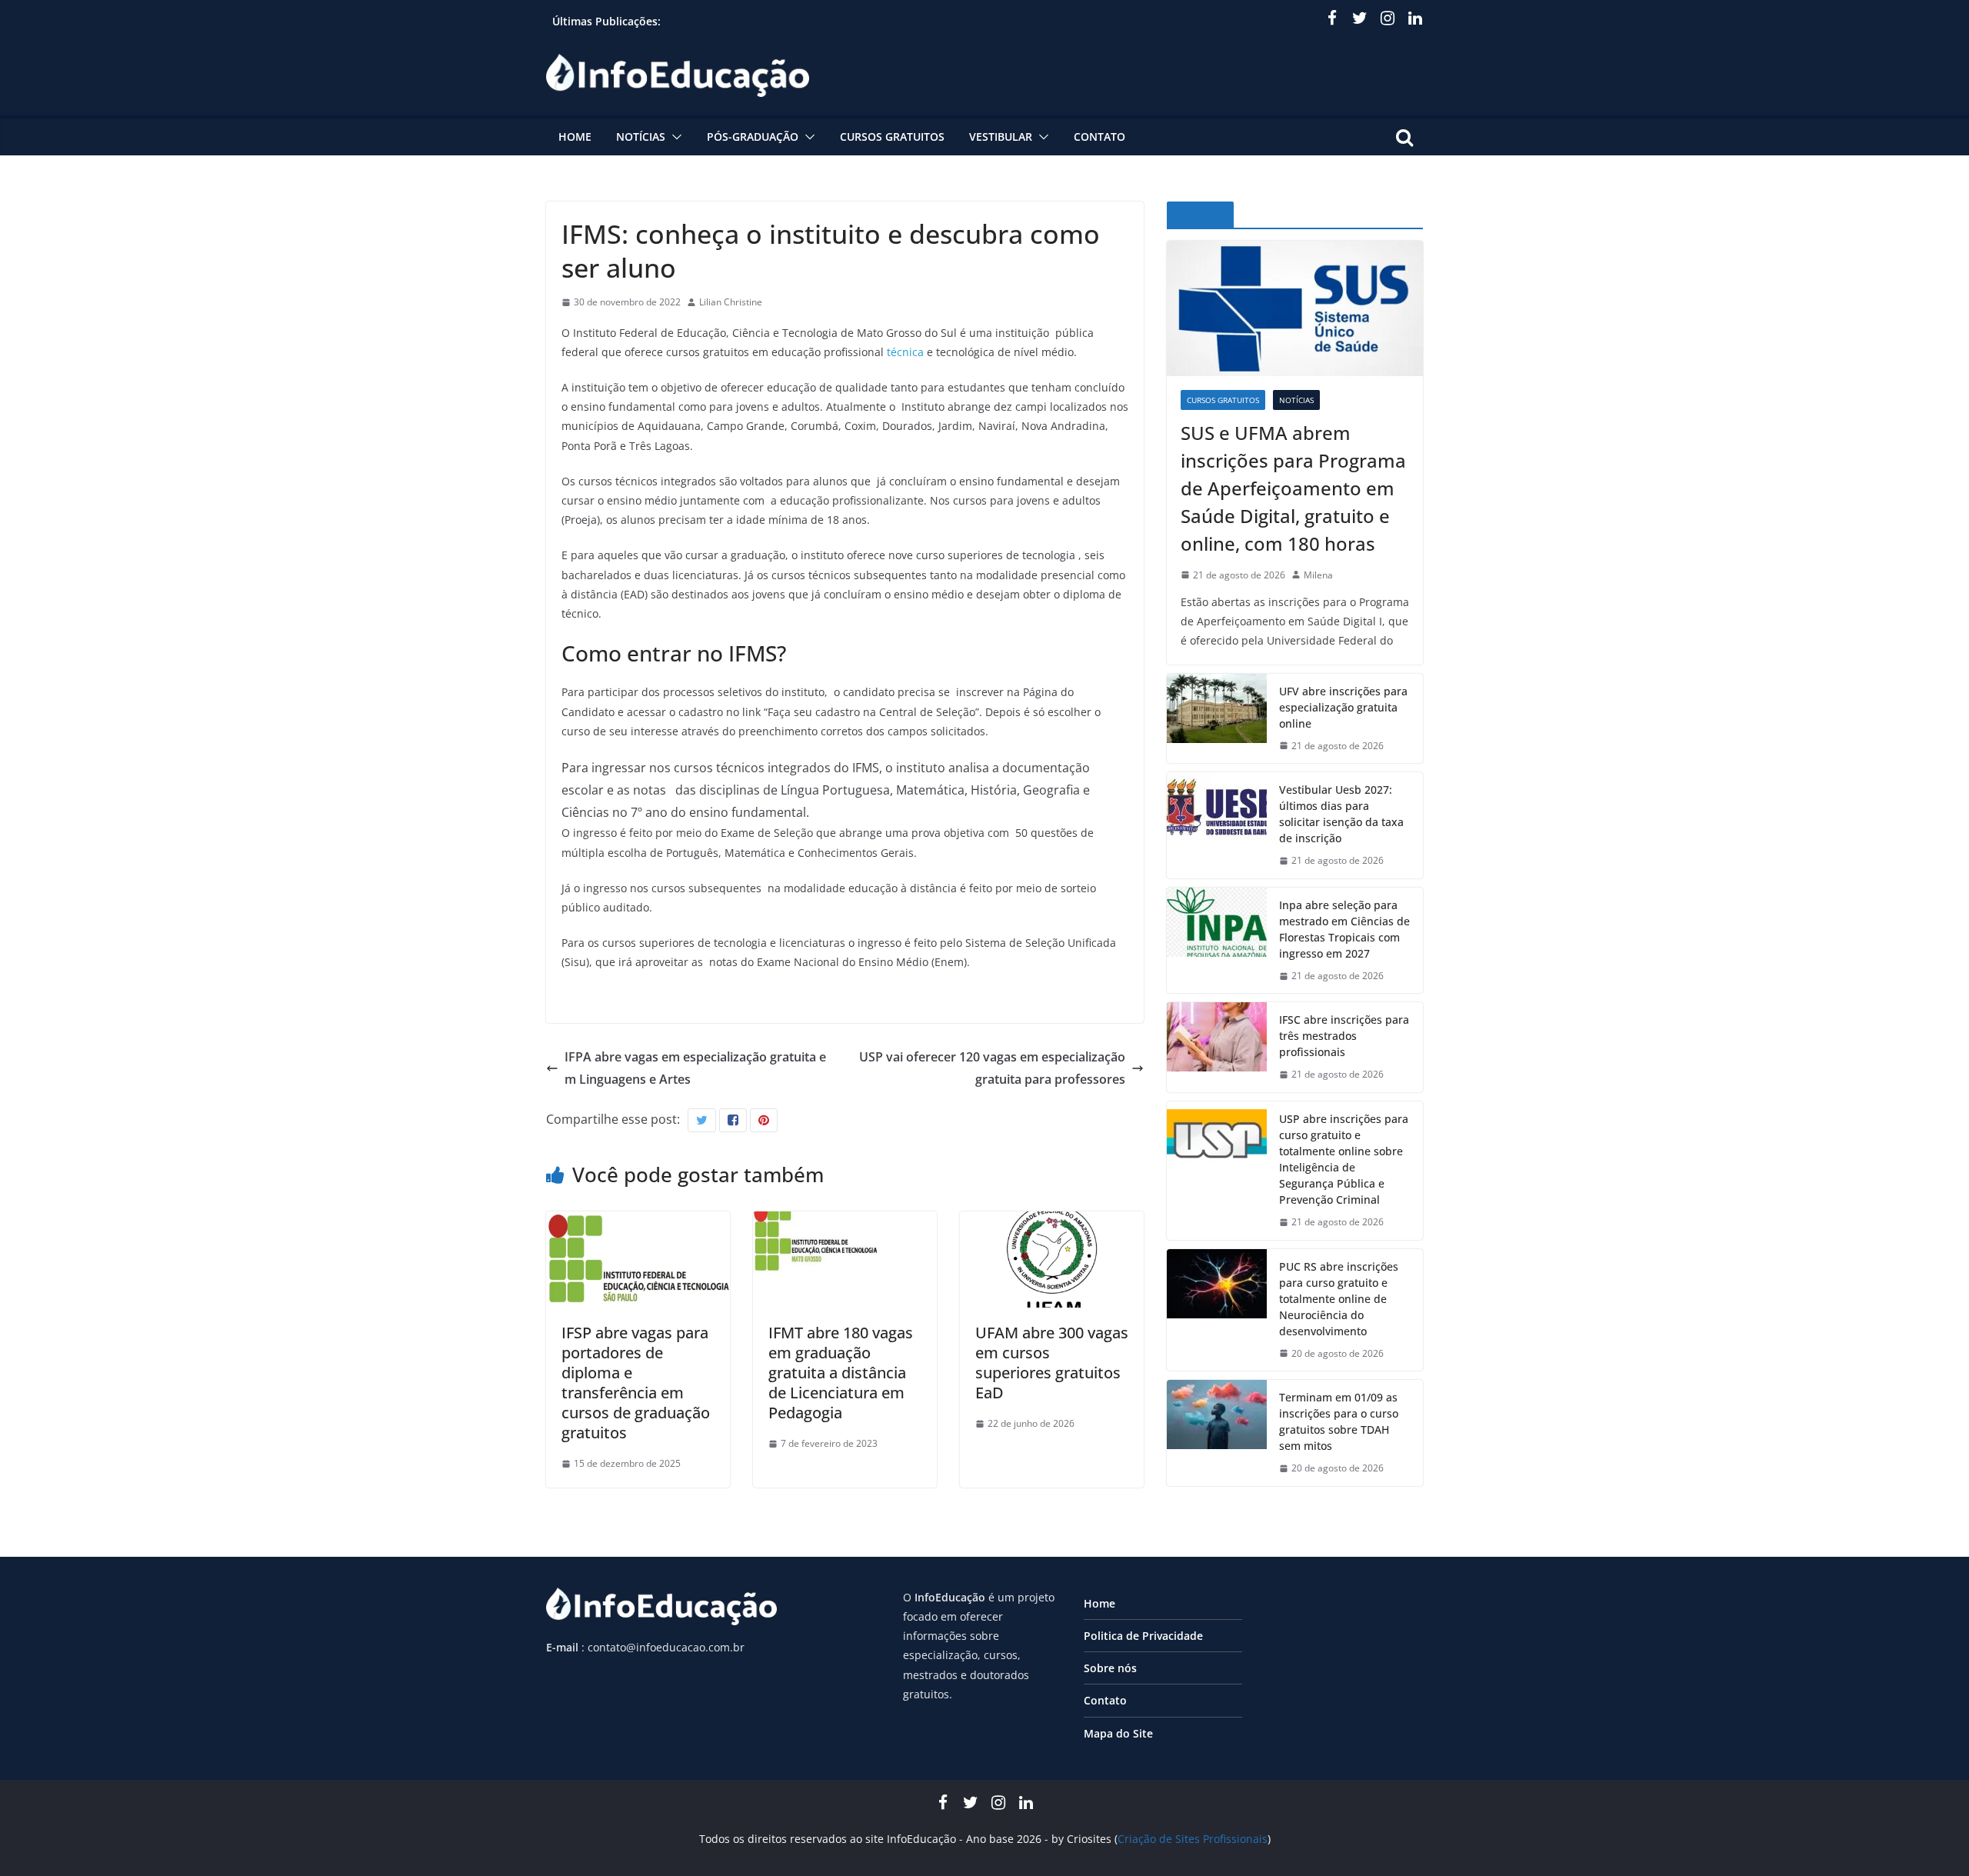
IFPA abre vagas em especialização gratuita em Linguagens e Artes (695, 1068)
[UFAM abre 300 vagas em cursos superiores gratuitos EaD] (1052, 1222)
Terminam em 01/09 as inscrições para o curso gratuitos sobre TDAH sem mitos (1339, 1421)
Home (575, 137)
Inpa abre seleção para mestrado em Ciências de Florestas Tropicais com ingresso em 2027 (1344, 929)
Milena (1318, 575)
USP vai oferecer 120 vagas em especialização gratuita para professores (992, 1068)
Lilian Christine (731, 302)
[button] (674, 137)
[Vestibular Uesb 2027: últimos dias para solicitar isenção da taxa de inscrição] (1217, 825)
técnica (905, 352)
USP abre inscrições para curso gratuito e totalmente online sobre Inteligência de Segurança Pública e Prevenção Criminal (1344, 1159)
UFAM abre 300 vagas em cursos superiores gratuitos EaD (1052, 1363)
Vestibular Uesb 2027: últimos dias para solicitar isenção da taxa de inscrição (1341, 814)
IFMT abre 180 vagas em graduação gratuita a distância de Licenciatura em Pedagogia (841, 1373)
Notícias (641, 137)
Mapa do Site (1118, 1733)
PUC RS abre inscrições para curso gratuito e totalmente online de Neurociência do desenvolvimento (1339, 1299)
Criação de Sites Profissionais (1193, 1839)
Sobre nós (1110, 1668)
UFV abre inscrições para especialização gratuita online (1343, 707)
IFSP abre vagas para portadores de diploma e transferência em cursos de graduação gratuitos (636, 1383)
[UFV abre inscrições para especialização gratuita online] (1217, 719)
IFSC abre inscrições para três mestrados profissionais (1344, 1036)
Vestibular (1001, 137)
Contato (1099, 137)
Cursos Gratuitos (892, 137)
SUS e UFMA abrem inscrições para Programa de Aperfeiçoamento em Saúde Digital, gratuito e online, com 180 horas (1293, 488)
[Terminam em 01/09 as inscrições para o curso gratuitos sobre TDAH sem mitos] (1217, 1433)
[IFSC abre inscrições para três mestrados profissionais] (1217, 1047)
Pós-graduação (753, 137)
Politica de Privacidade (1143, 1636)
